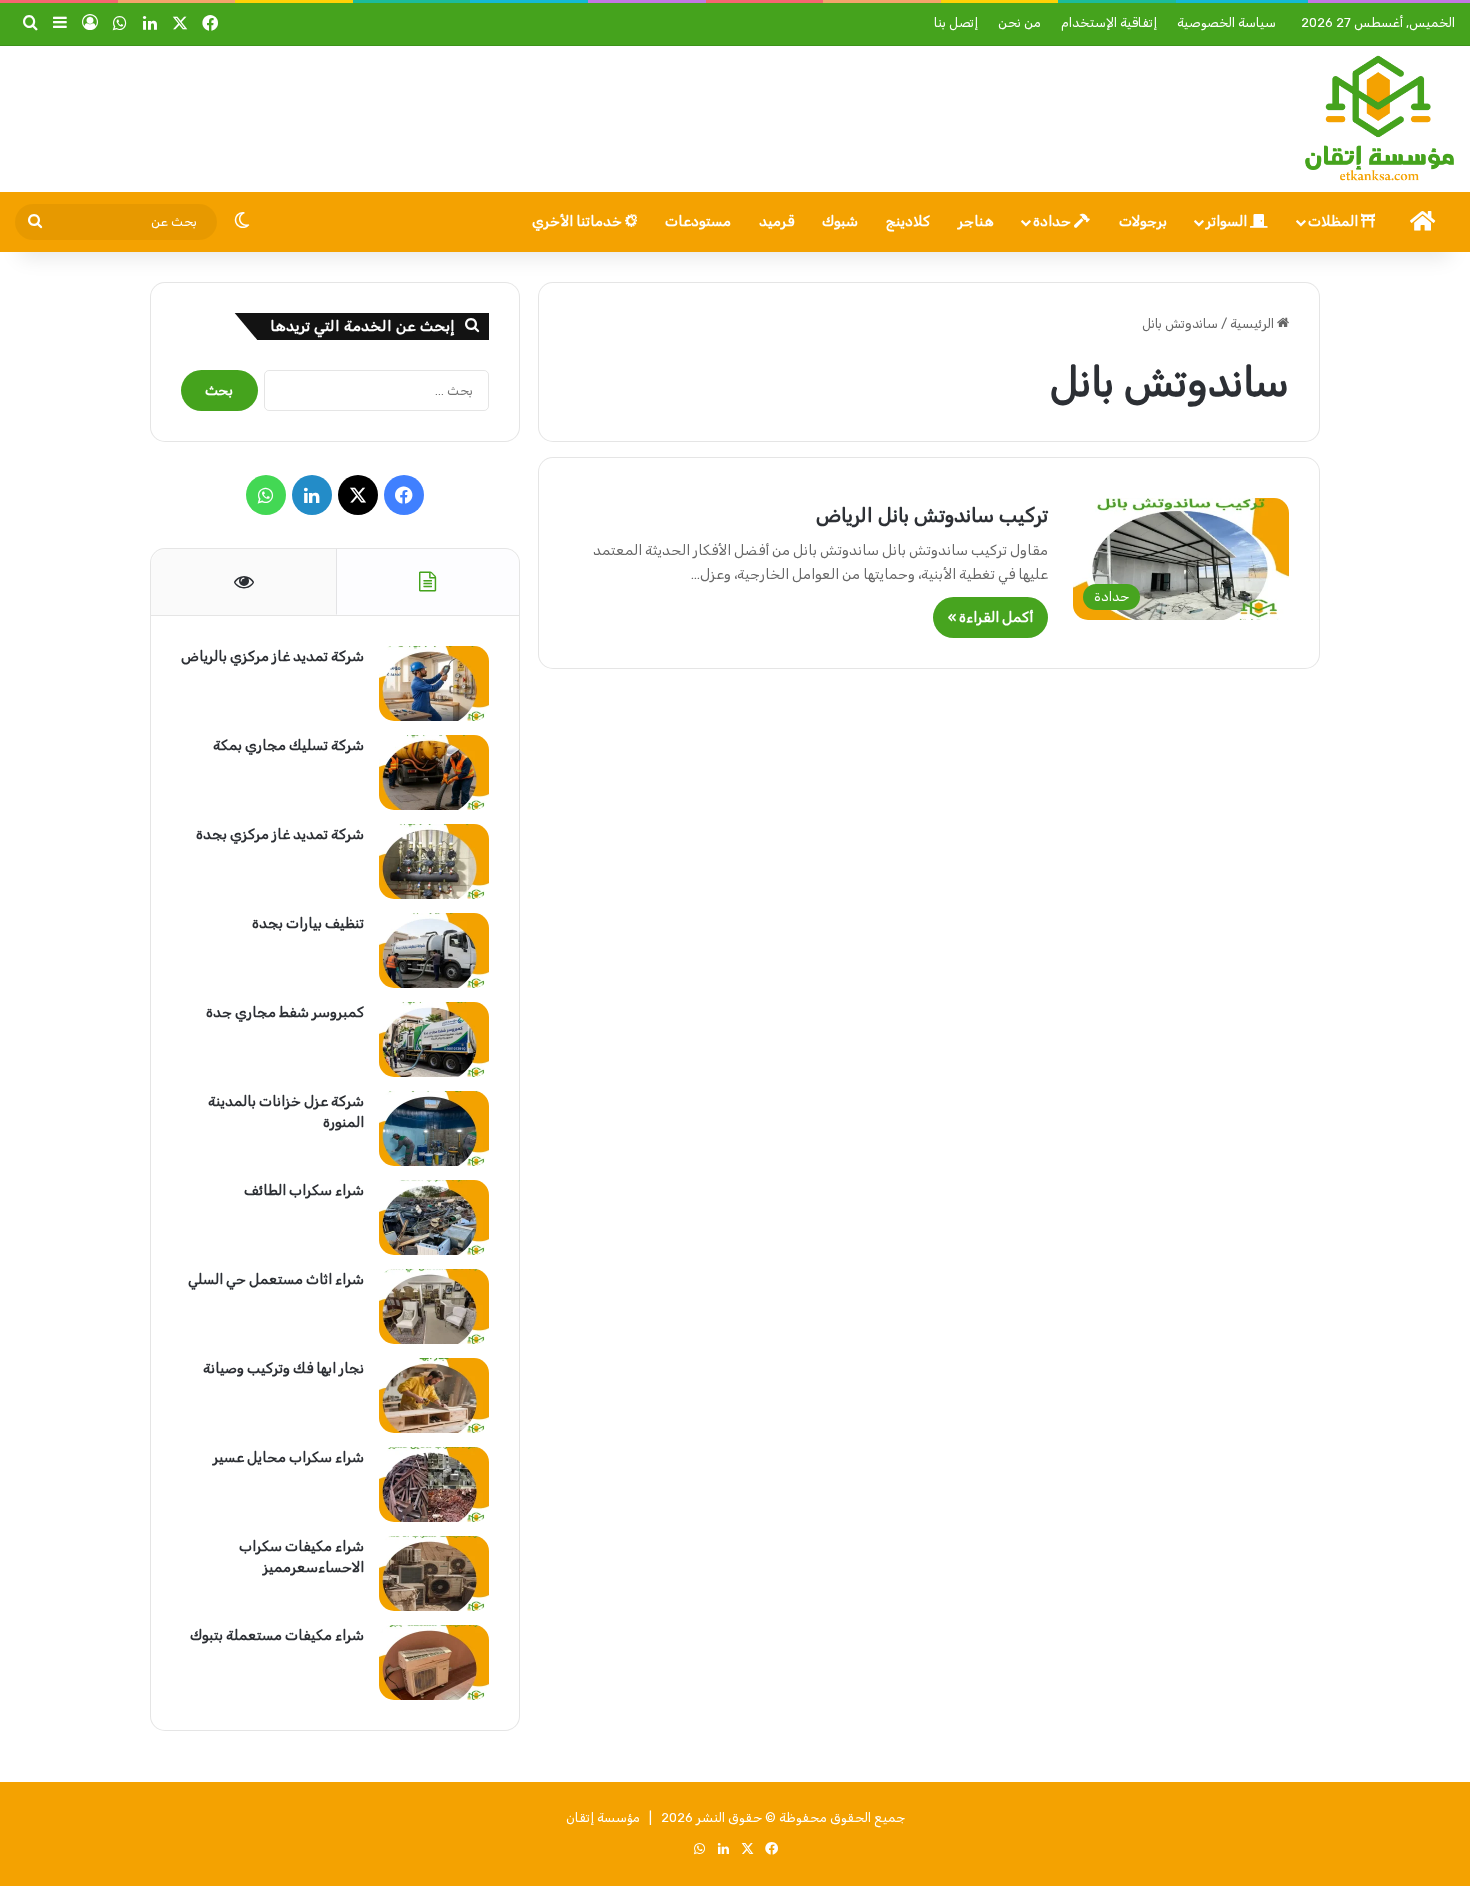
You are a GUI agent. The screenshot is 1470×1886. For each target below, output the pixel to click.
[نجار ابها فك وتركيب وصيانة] (434, 1395)
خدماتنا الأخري (578, 221)
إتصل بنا (956, 22)
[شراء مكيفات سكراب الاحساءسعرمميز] (434, 1573)
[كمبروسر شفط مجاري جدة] (434, 1039)
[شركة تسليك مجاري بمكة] (434, 772)
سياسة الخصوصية (1226, 22)
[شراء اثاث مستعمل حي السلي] (434, 1306)
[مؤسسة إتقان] (1379, 119)
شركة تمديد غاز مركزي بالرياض (272, 656)
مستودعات (698, 221)
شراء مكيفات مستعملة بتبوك (277, 1635)
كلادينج (908, 221)
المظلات (1334, 221)
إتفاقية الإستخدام (1109, 22)
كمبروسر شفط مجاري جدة (285, 1012)
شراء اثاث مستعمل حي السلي (276, 1279)
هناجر (976, 221)
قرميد (776, 221)
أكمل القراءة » (990, 617)
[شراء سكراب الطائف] (434, 1217)
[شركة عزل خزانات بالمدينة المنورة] (434, 1128)
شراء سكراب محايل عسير (288, 1457)
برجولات (1143, 221)
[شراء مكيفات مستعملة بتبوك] (434, 1662)
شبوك (840, 221)
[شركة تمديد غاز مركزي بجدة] (434, 861)
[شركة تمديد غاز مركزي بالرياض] (434, 683)
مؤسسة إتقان (603, 1817)
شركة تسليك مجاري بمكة (288, 745)
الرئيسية (1253, 323)
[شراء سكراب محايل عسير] (434, 1484)
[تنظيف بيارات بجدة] (434, 950)
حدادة (1053, 221)
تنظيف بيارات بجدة (308, 923)
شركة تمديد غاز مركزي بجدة (280, 834)
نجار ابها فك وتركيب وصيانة (283, 1368)
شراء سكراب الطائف (304, 1190)
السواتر (1228, 221)
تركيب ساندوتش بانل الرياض (932, 515)
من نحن (1019, 22)
